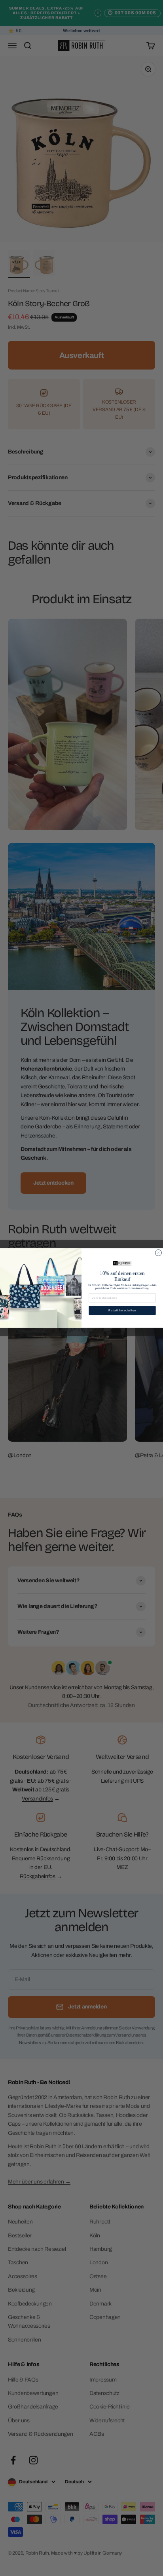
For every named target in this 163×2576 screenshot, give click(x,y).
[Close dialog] (158, 1253)
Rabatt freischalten (122, 1311)
